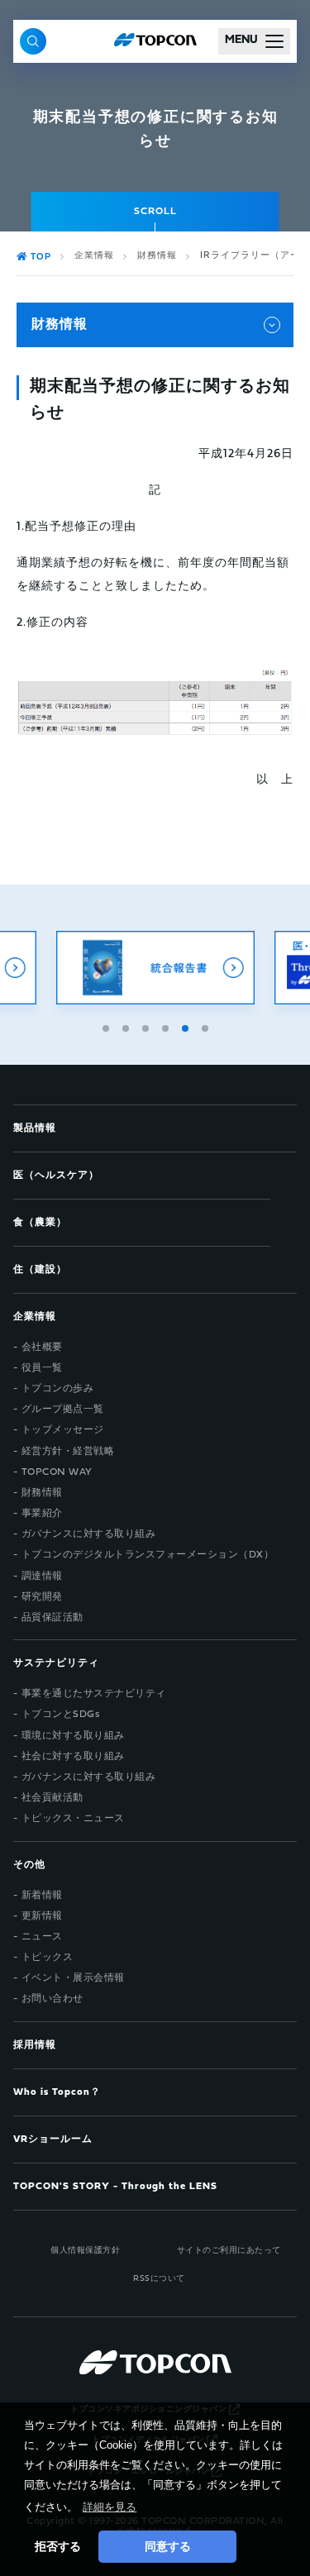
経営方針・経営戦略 (68, 1452)
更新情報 (42, 1916)
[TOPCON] (155, 41)
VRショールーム (53, 2140)
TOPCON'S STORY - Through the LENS (115, 2187)
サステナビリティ (56, 1663)
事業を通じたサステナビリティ (94, 1694)
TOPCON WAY (57, 1472)
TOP (41, 258)
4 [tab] (167, 1026)
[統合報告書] (155, 968)
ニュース (42, 1937)
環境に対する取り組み (73, 1736)
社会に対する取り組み (73, 1757)
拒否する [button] (58, 2546)
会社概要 (42, 1348)
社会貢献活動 (52, 1798)
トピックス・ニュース (73, 1819)
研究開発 (42, 1597)
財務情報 (157, 256)
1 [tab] (107, 1026)
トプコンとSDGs (61, 1715)
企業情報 (94, 256)
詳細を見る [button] (110, 2507)
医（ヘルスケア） (56, 1176)
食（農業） (40, 1223)
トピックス (48, 1958)
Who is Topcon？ (57, 2092)
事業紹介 (42, 1514)
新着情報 (42, 1896)
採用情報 (35, 2045)
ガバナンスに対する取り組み (89, 1534)
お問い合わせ (52, 1999)
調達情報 (42, 1577)
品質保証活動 (52, 1618)
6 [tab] (207, 1026)
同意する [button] (168, 2546)
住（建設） (40, 1270)
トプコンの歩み (58, 1389)
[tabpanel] (155, 968)
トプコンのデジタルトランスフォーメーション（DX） (148, 1555)
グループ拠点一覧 (63, 1410)
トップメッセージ (63, 1430)
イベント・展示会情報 (73, 1978)
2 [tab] (127, 1026)
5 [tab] (187, 1026)
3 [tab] (147, 1026)
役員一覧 (42, 1368)
